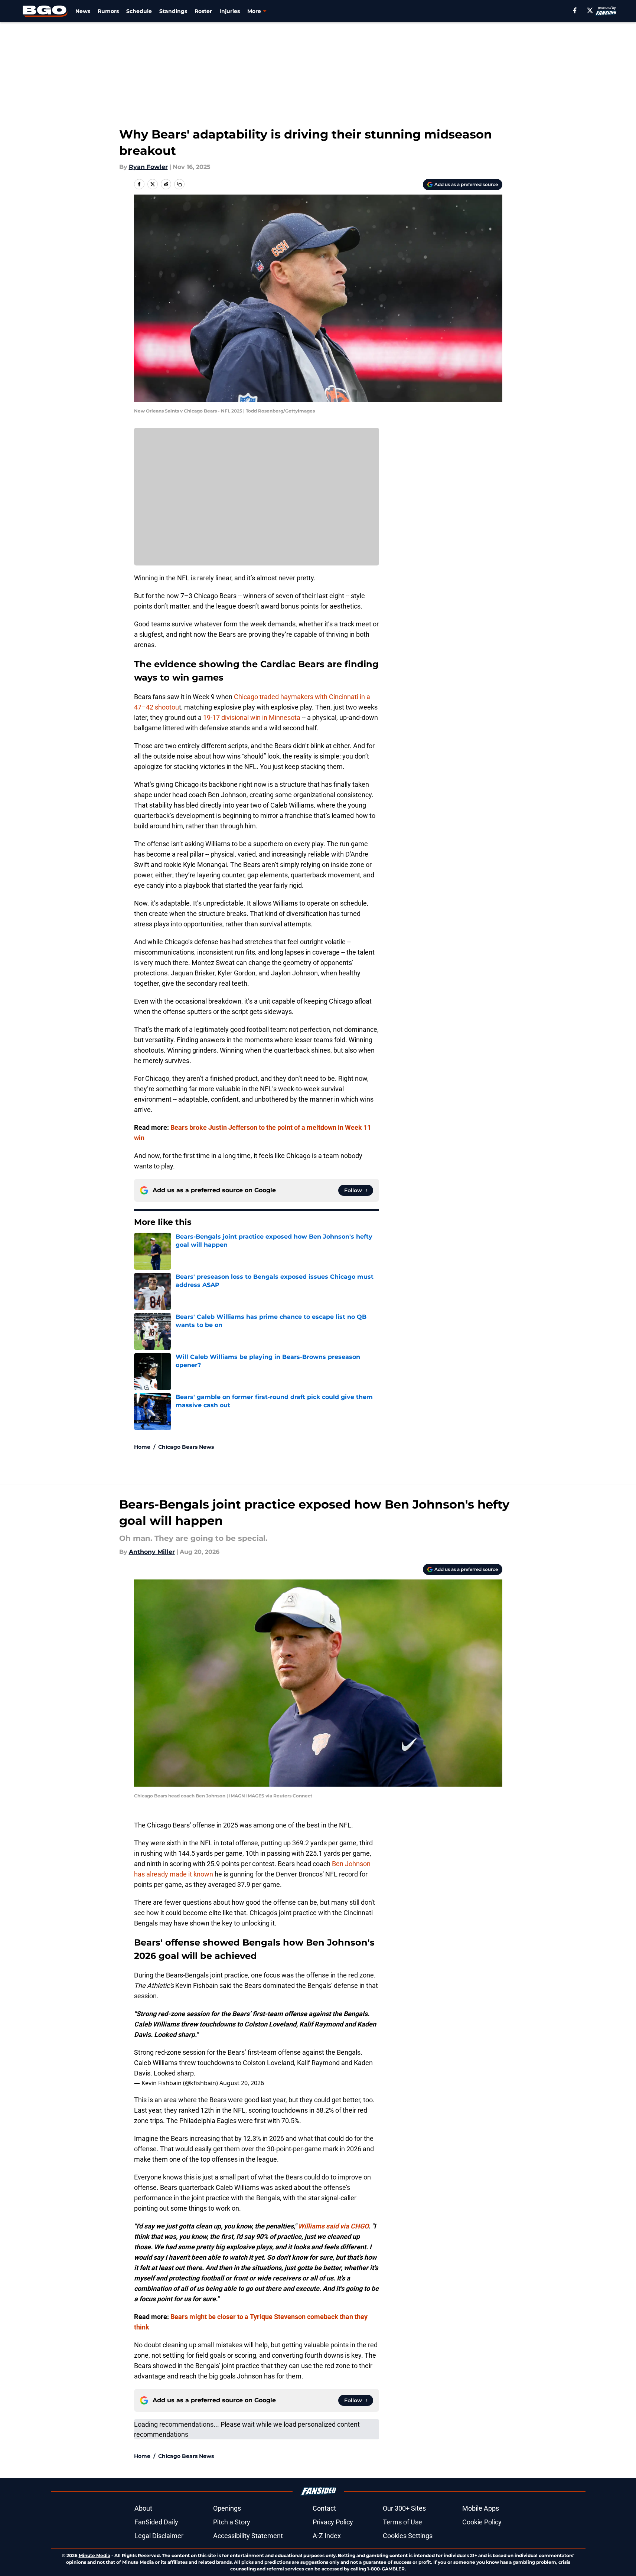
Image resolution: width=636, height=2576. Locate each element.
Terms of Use (402, 2522)
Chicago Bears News (186, 1447)
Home (142, 1447)
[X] (590, 10)
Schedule (139, 11)
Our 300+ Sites (404, 2508)
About (143, 2508)
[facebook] (575, 10)
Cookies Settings (408, 2536)
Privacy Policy (333, 2522)
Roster (203, 11)
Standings (173, 11)
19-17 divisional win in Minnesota (252, 718)
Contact (324, 2508)
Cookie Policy (482, 2522)
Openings (227, 2508)
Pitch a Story (232, 2522)
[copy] (179, 184)
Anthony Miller (152, 1552)
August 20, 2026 (242, 2083)
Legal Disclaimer (159, 2536)
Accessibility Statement (248, 2536)
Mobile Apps (481, 2508)
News (83, 11)
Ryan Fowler (148, 167)
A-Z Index (327, 2536)
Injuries (230, 11)
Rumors (108, 11)
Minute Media (94, 2555)
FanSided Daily (156, 2522)
